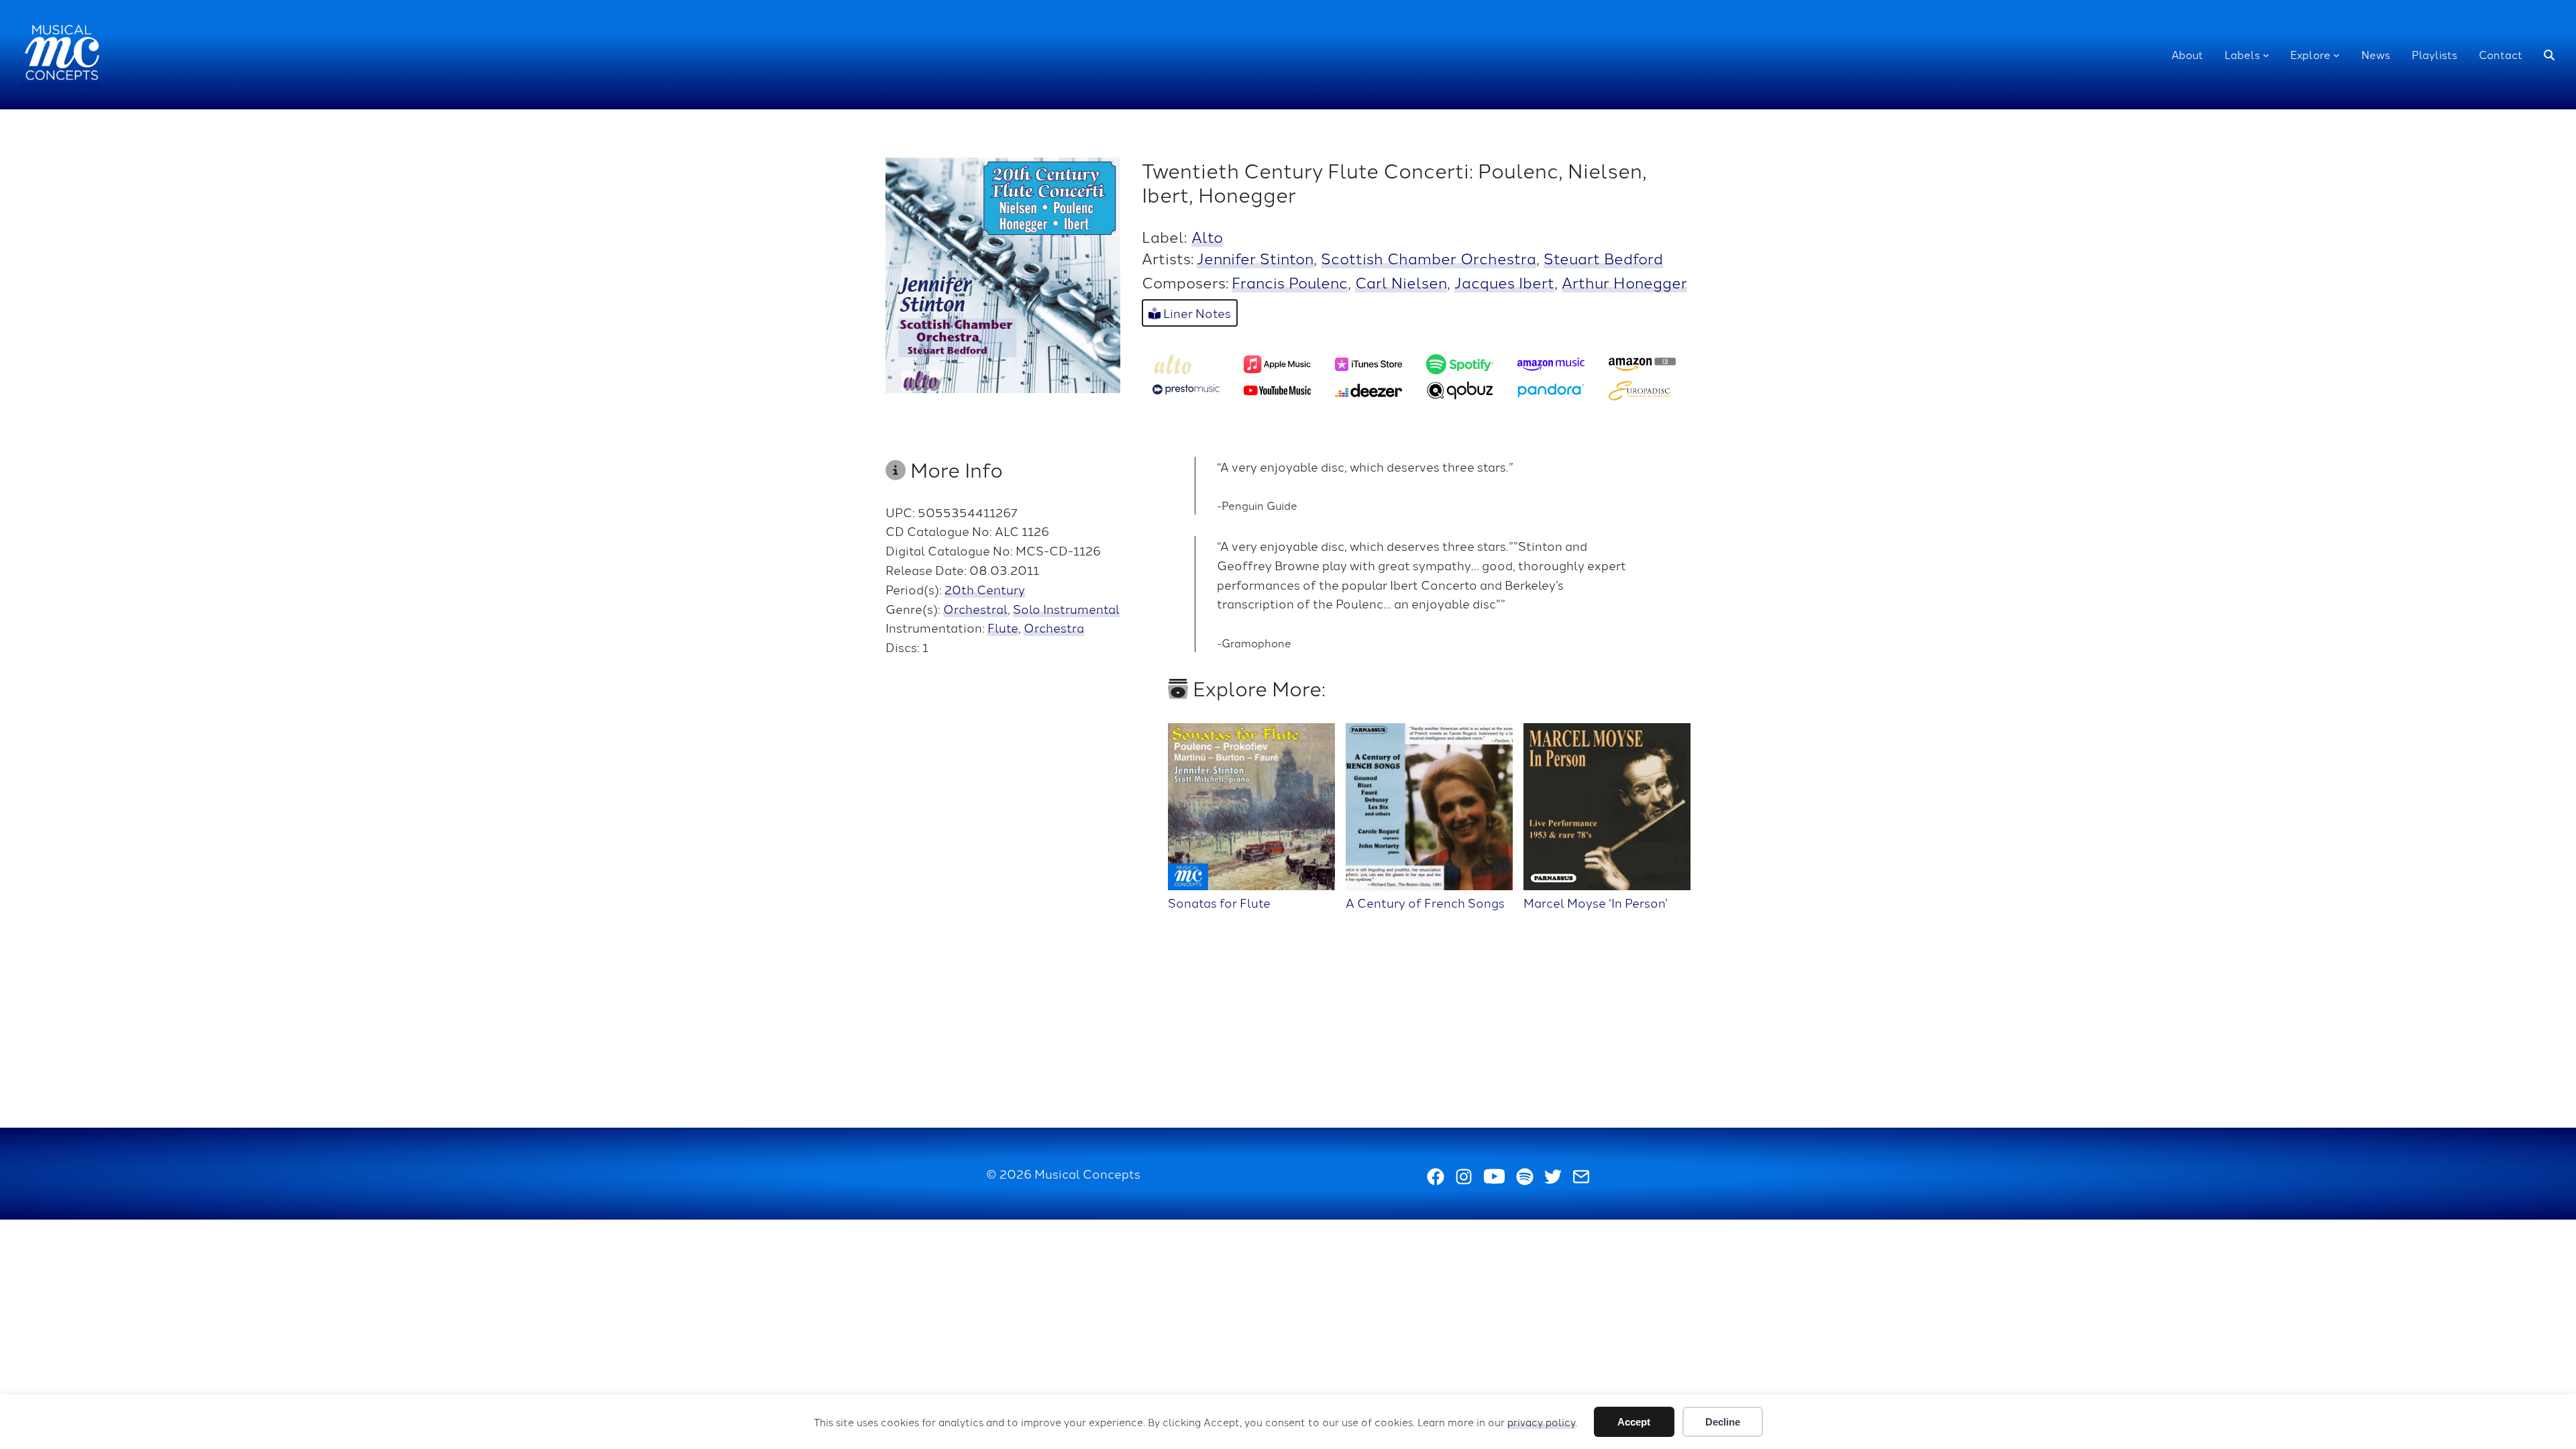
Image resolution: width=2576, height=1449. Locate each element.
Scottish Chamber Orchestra (1429, 258)
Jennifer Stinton (1255, 258)
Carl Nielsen (1401, 282)
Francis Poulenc (1290, 282)
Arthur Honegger (1624, 282)
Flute (1003, 627)
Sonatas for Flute (1219, 902)
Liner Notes (1196, 313)
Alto (1207, 236)
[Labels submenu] (2266, 55)
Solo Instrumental (1066, 608)
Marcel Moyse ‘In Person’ (1596, 902)
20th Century (985, 589)
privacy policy (1542, 1422)
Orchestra (1054, 627)
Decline (1723, 1422)
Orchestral (975, 608)
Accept (1634, 1422)
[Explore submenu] (2337, 55)
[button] (2549, 55)
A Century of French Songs (1425, 902)
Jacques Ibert (1504, 282)
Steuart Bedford (1603, 258)
